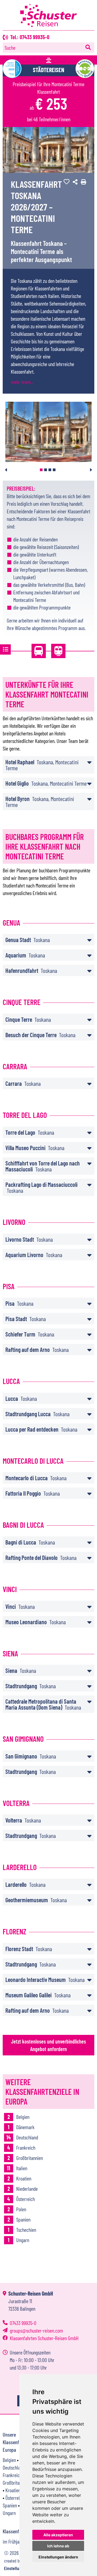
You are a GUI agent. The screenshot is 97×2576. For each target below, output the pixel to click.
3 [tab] (50, 470)
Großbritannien (16, 2483)
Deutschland (14, 2467)
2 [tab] (46, 470)
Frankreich (12, 2475)
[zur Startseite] (48, 25)
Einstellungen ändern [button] (58, 2557)
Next (91, 470)
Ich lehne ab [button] (58, 2546)
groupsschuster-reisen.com (36, 2330)
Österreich (15, 2498)
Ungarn (9, 2513)
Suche (10, 48)
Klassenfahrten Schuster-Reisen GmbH (44, 2338)
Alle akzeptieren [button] (58, 2535)
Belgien (9, 2460)
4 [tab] (54, 470)
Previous (6, 470)
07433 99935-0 (23, 2323)
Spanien (10, 2505)
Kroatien (13, 2490)
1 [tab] (41, 470)
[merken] (65, 182)
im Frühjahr (13, 2541)
